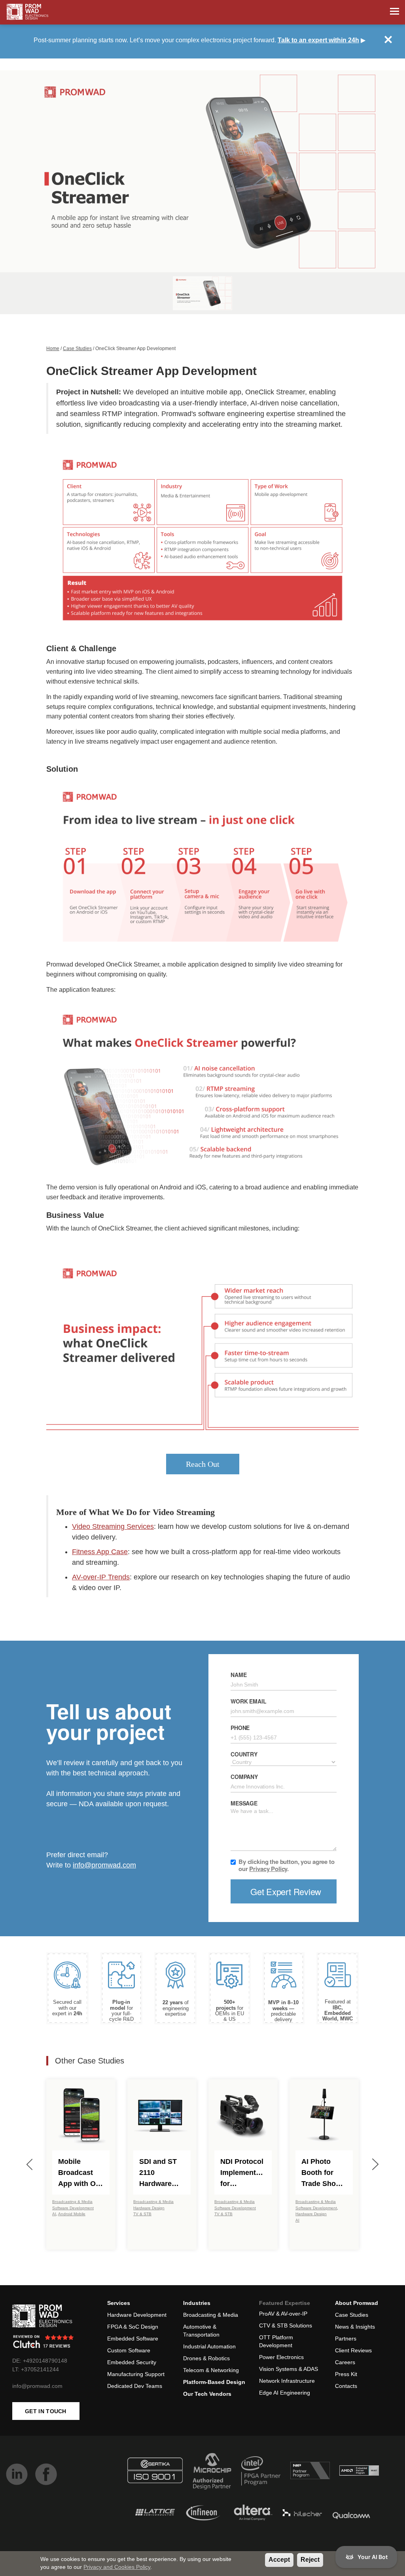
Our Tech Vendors (207, 2394)
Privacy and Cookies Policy (117, 2567)
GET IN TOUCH (46, 2411)
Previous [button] (30, 2164)
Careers (345, 2362)
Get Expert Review (286, 1891)
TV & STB (142, 2214)
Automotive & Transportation (201, 2331)
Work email (249, 1701)
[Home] (27, 12)
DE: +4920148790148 (40, 2361)
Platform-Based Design (214, 2382)
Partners (346, 2339)
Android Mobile (72, 2214)
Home (53, 349)
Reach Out (203, 1464)
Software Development (73, 2208)
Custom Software (129, 2350)
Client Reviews (353, 2350)
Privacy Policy (268, 1869)
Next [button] (375, 2164)
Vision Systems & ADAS (289, 2369)
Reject (310, 2560)
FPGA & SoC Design (133, 2327)
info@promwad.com (104, 1865)
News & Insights (355, 2327)
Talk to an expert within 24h (318, 40)
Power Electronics (281, 2357)
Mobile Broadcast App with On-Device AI (80, 2173)
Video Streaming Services (113, 1526)
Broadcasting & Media (72, 2202)
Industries (197, 2303)
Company (244, 1777)
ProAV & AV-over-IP (283, 2314)
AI (54, 2214)
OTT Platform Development (276, 2341)
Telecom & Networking (211, 2370)
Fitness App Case (100, 1552)
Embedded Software (133, 2339)
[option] (202, 171)
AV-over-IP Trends (101, 1577)
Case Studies (77, 349)
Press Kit (346, 2374)
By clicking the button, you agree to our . (287, 1865)
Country (244, 1754)
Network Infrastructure (287, 2381)
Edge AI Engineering (285, 2393)
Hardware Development (137, 2315)
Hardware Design (149, 2208)
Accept (279, 2560)
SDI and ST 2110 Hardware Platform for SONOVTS (159, 2173)
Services (119, 2303)
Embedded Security (132, 2362)
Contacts (346, 2386)
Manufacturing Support (136, 2374)
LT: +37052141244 (36, 2369)
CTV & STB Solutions (286, 2325)
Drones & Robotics (206, 2358)
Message (244, 1803)
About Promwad (357, 2303)
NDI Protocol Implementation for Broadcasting (243, 2173)
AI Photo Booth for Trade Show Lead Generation (321, 2173)
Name (238, 1675)
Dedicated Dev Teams (135, 2386)
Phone (240, 1728)
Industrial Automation (209, 2346)
